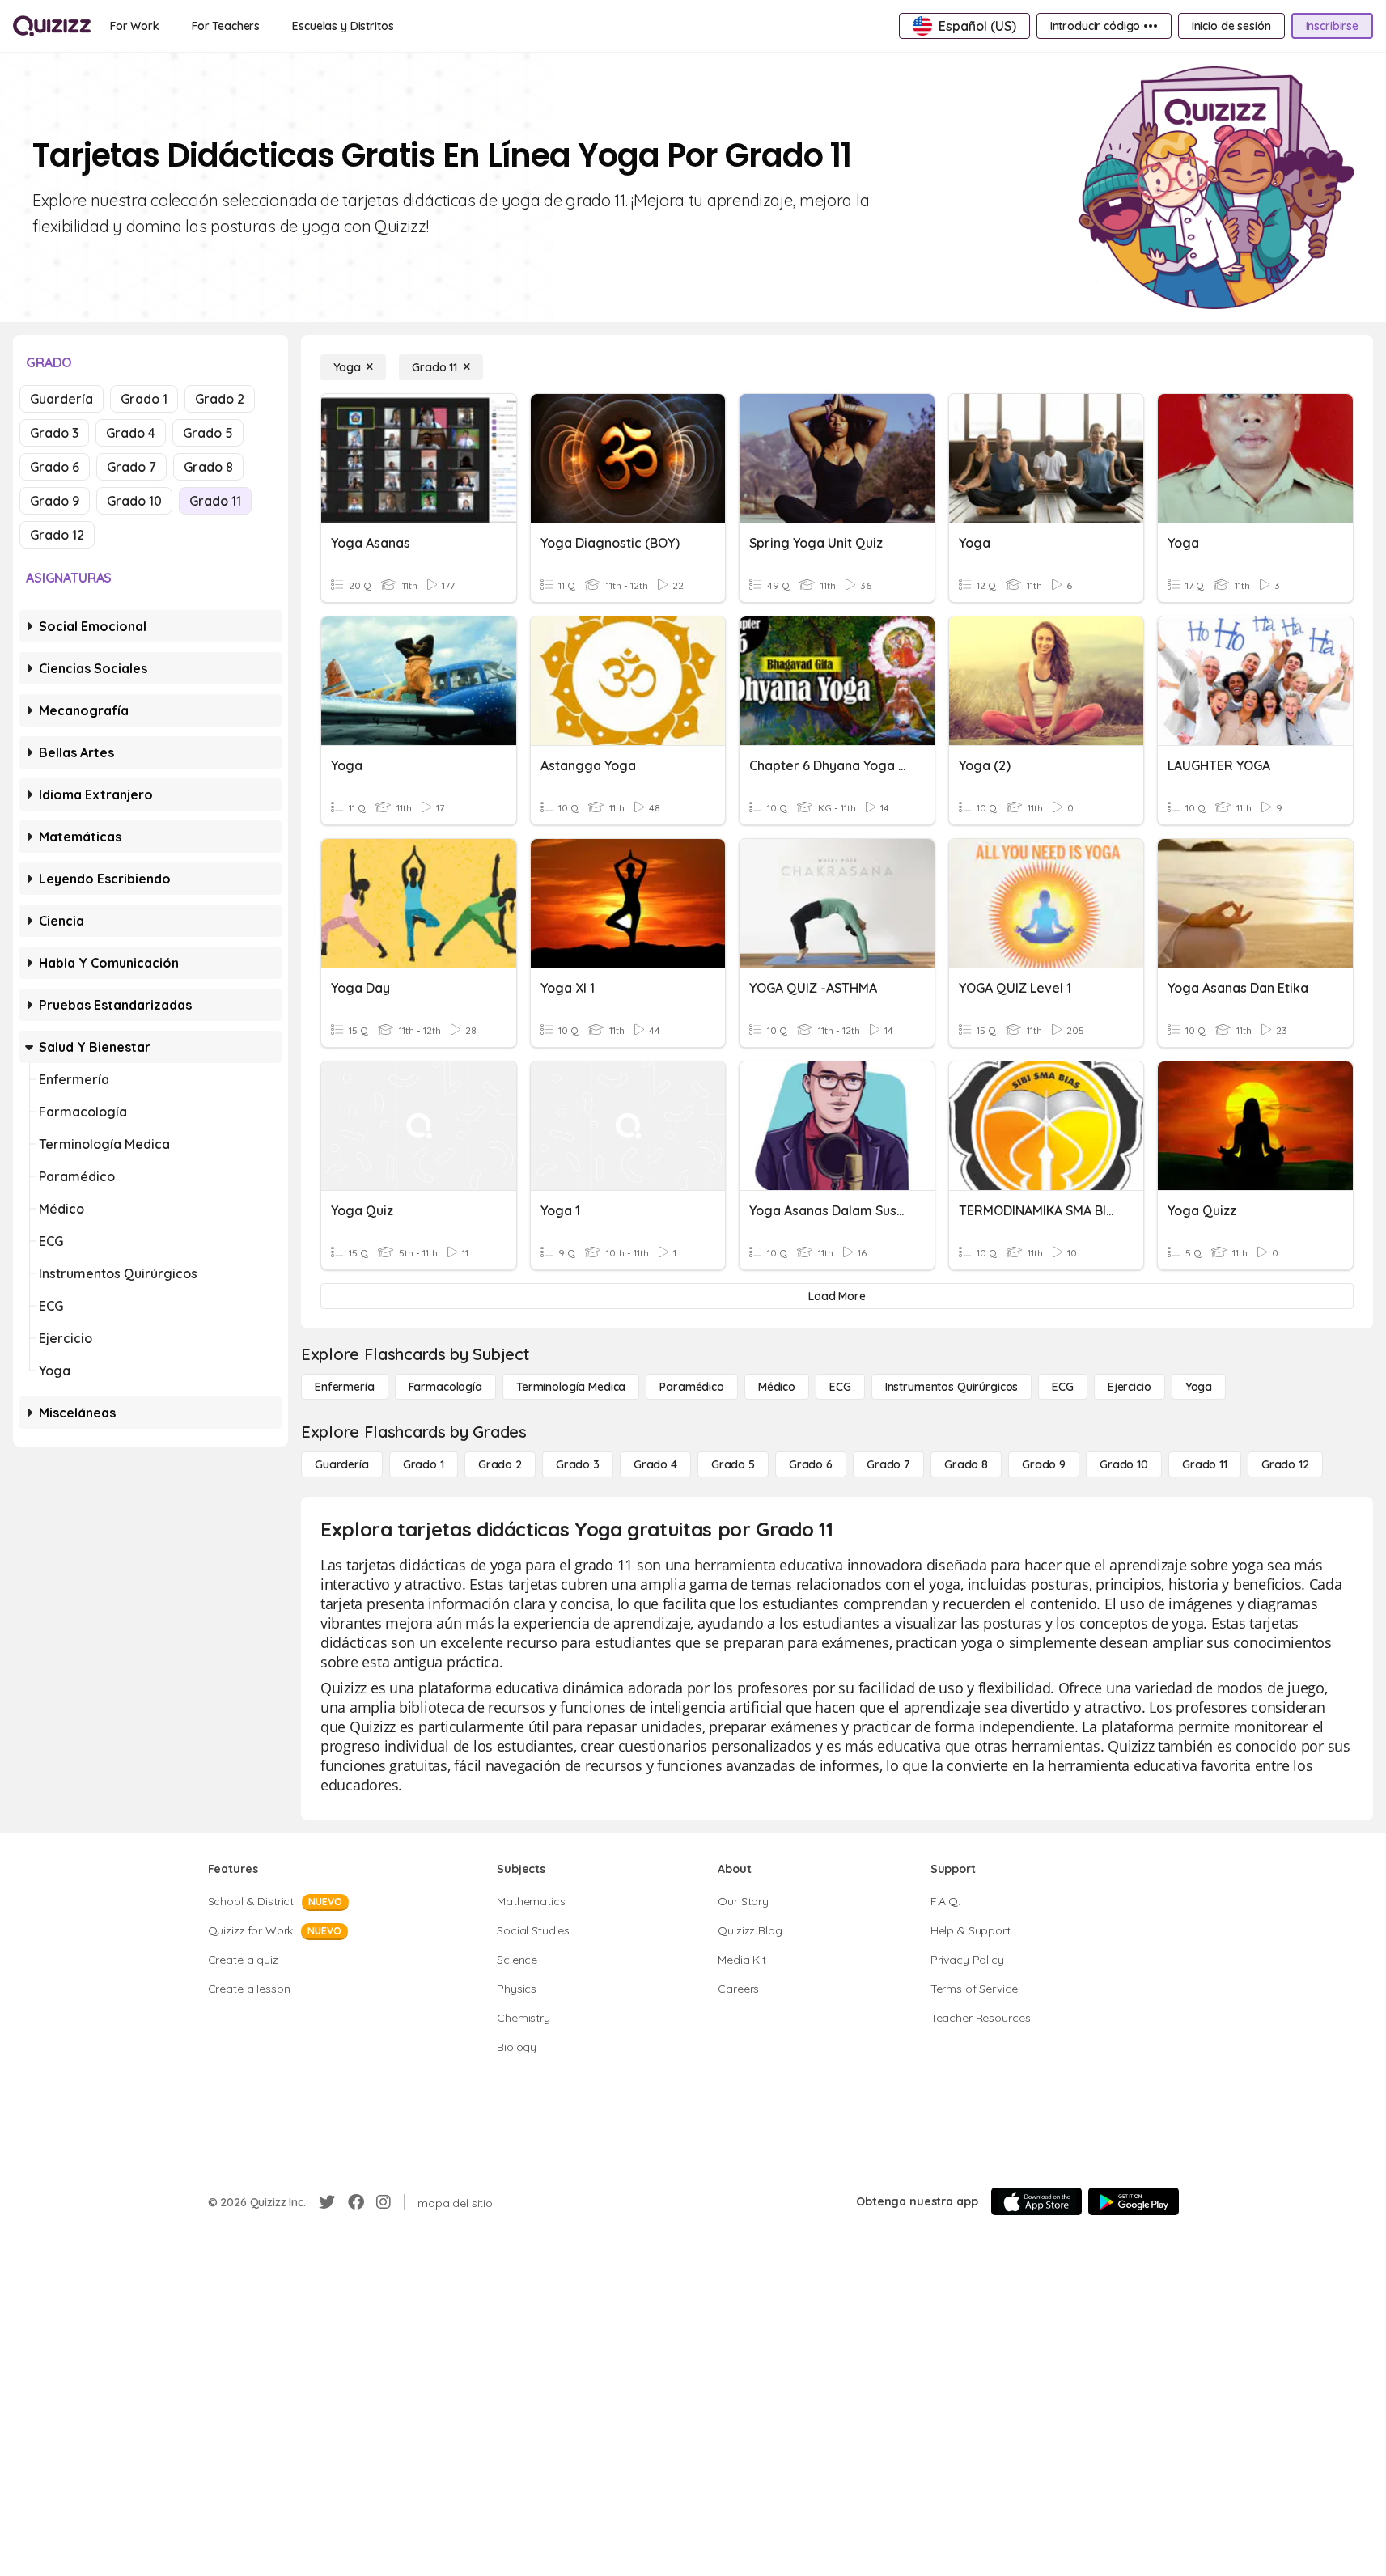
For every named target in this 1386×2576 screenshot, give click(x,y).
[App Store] (1036, 2201)
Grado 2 (220, 399)
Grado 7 (131, 467)
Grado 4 (131, 433)
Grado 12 (57, 535)
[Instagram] (384, 2202)
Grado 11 (215, 501)
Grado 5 (208, 433)
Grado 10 (134, 501)
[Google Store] (1134, 2201)
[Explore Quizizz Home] (52, 26)
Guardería (61, 399)
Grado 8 (208, 467)
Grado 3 (54, 433)
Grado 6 (55, 467)
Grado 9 (55, 501)
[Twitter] (327, 2202)
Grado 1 (144, 399)
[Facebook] (356, 2202)
